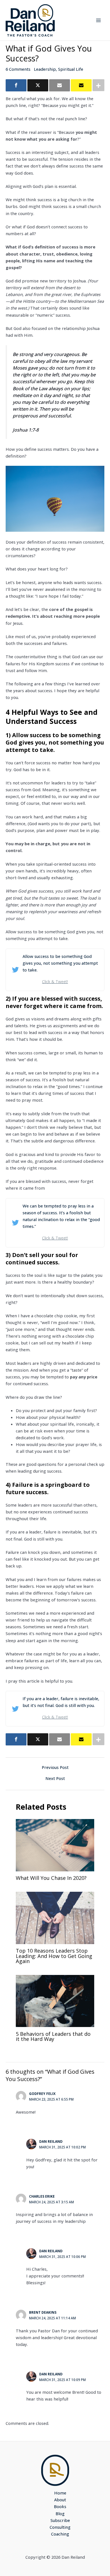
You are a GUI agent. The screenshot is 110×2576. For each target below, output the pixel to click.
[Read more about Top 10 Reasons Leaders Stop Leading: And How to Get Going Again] (55, 1917)
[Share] (16, 85)
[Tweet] (38, 85)
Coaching (60, 2534)
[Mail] (60, 85)
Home (60, 2493)
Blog (60, 2513)
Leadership (45, 69)
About (60, 2500)
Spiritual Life (71, 69)
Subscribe (60, 2520)
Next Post (55, 1778)
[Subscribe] (81, 85)
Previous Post (55, 1767)
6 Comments (18, 69)
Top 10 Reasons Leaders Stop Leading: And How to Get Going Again (54, 1956)
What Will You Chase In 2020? (51, 1878)
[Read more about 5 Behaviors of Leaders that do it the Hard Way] (55, 2000)
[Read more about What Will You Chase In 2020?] (55, 1844)
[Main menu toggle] (98, 20)
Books (60, 2506)
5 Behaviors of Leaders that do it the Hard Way (53, 2036)
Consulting (60, 2527)
